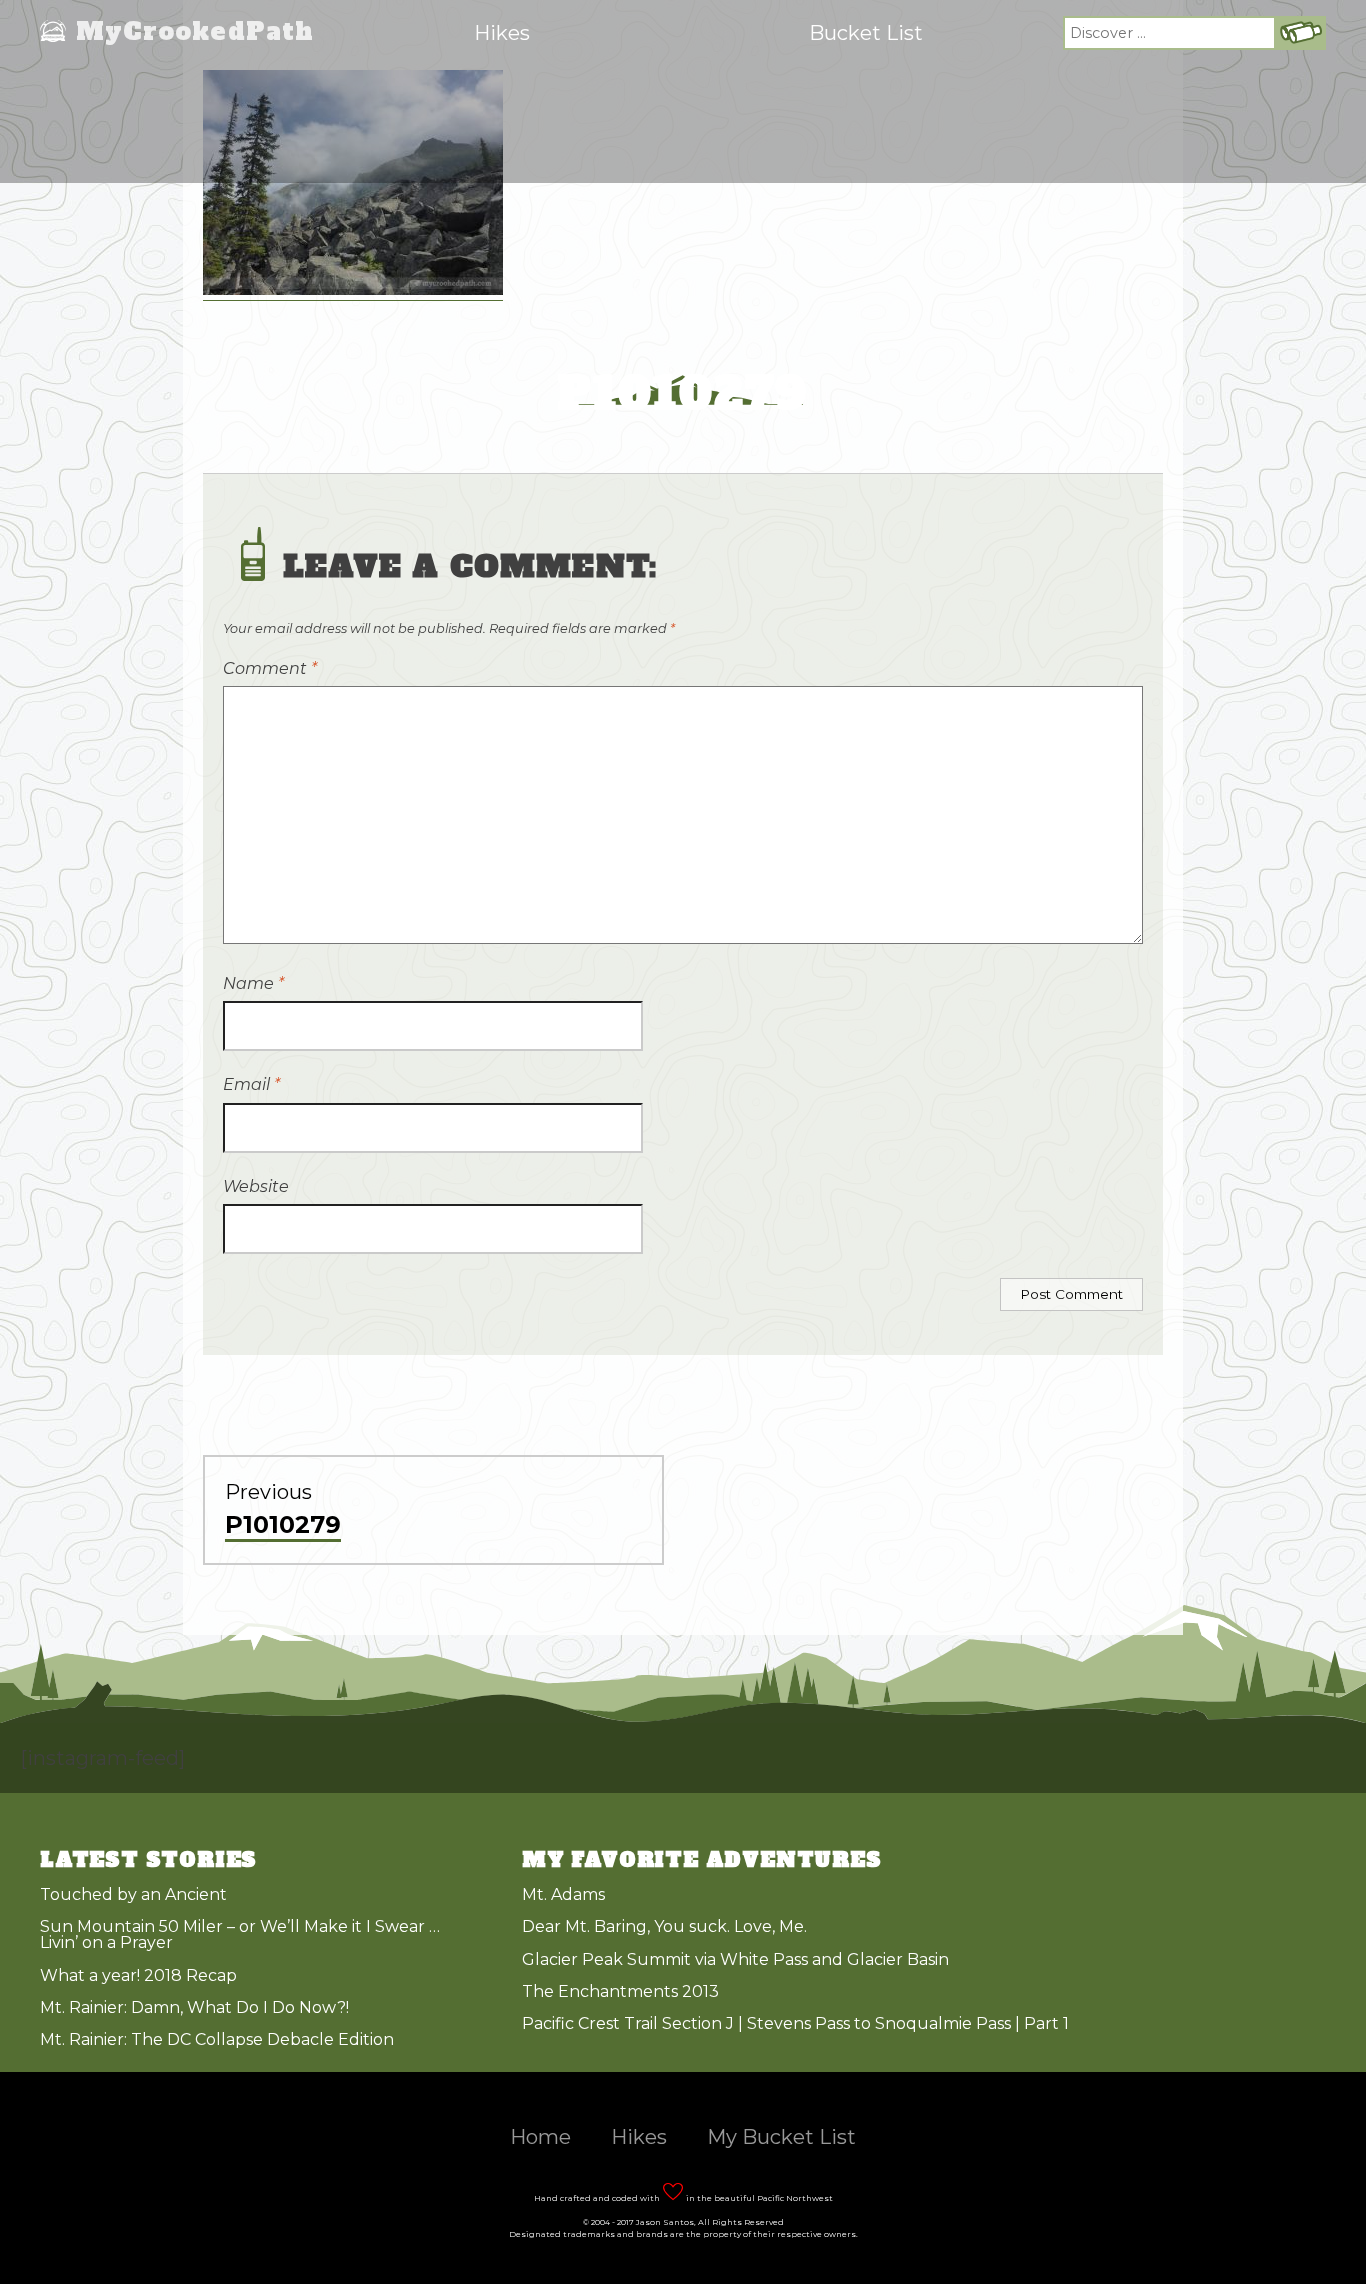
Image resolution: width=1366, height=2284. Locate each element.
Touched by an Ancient (133, 1894)
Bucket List (866, 33)
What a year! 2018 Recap (138, 1975)
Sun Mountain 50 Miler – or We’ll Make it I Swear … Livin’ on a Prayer (240, 1934)
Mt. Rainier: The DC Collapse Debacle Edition (217, 2039)
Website (256, 1186)
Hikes (502, 33)
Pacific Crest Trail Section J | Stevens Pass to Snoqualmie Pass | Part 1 (795, 2023)
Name (253, 983)
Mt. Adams (563, 1894)
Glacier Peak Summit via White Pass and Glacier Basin (735, 1959)
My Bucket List (781, 2137)
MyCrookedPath (195, 33)
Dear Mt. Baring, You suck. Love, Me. (664, 1926)
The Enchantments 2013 (620, 1991)
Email (251, 1084)
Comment (270, 668)
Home (540, 2137)
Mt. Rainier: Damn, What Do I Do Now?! (194, 2007)
